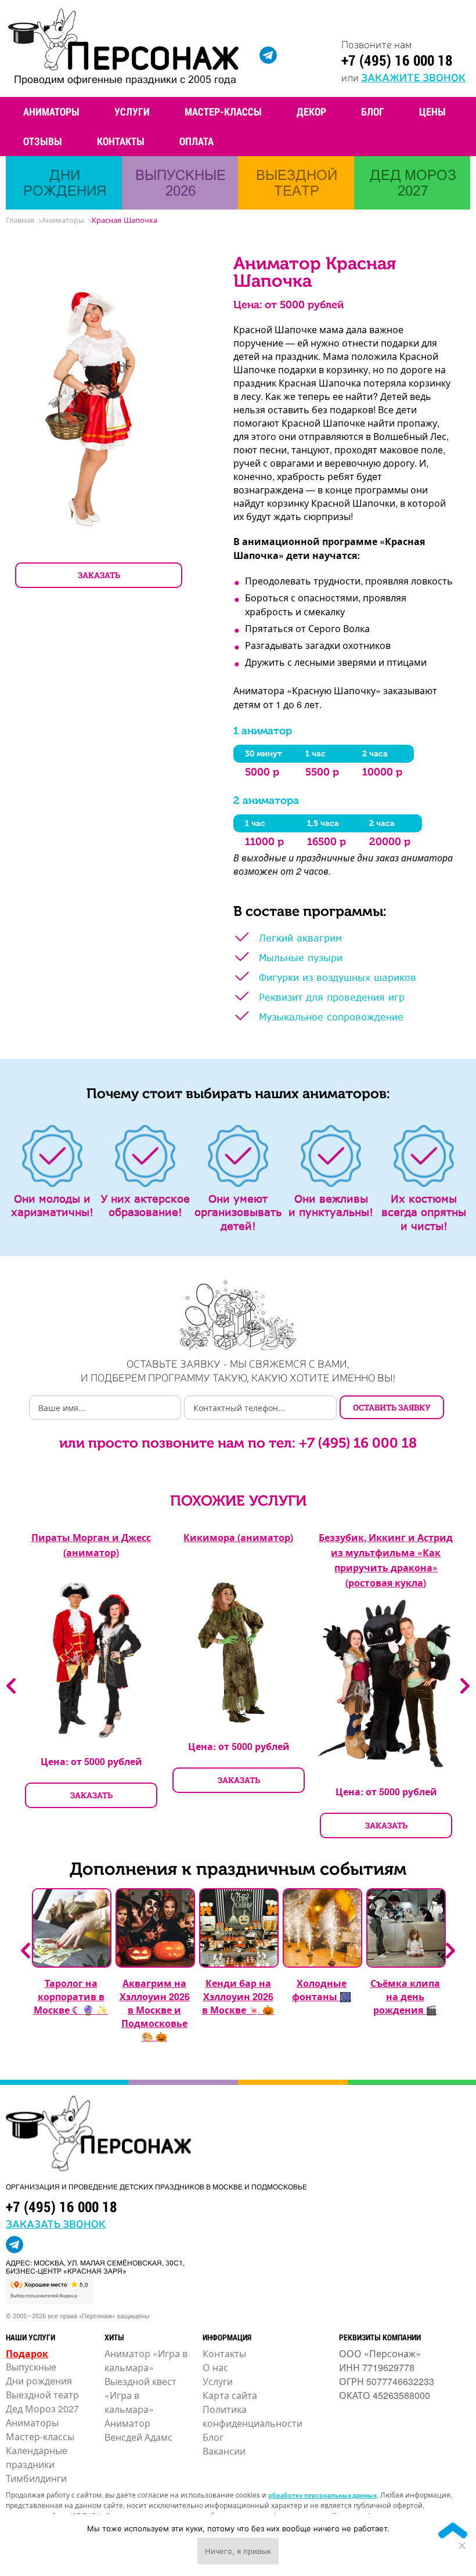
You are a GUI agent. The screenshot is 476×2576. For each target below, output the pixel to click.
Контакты (121, 141)
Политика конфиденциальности (253, 2416)
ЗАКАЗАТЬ (99, 575)
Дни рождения (39, 2381)
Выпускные (31, 2367)
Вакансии (224, 2451)
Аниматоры (51, 111)
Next (465, 1686)
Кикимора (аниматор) (238, 1537)
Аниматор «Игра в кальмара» (146, 2360)
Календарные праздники (37, 2457)
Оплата (196, 141)
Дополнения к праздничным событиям (238, 1869)
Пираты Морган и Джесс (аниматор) (91, 1545)
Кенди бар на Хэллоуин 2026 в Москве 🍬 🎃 (238, 1996)
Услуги (132, 111)
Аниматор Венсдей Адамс (138, 2430)
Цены (432, 111)
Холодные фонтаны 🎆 (322, 1990)
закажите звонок (413, 77)
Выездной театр (42, 2395)
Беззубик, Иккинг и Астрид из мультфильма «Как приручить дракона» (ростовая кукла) (386, 1560)
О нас (215, 2367)
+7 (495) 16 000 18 (397, 60)
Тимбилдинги (36, 2478)
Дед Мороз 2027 (42, 2409)
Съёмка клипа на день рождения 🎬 (405, 1996)
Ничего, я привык (238, 2551)
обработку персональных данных (322, 2495)
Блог (373, 111)
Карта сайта (230, 2395)
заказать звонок (56, 2223)
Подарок (27, 2353)
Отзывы (43, 141)
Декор (311, 111)
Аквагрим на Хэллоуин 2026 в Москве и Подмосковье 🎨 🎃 (155, 2010)
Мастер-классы (223, 111)
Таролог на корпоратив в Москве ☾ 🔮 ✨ (71, 1996)
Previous (11, 1686)
